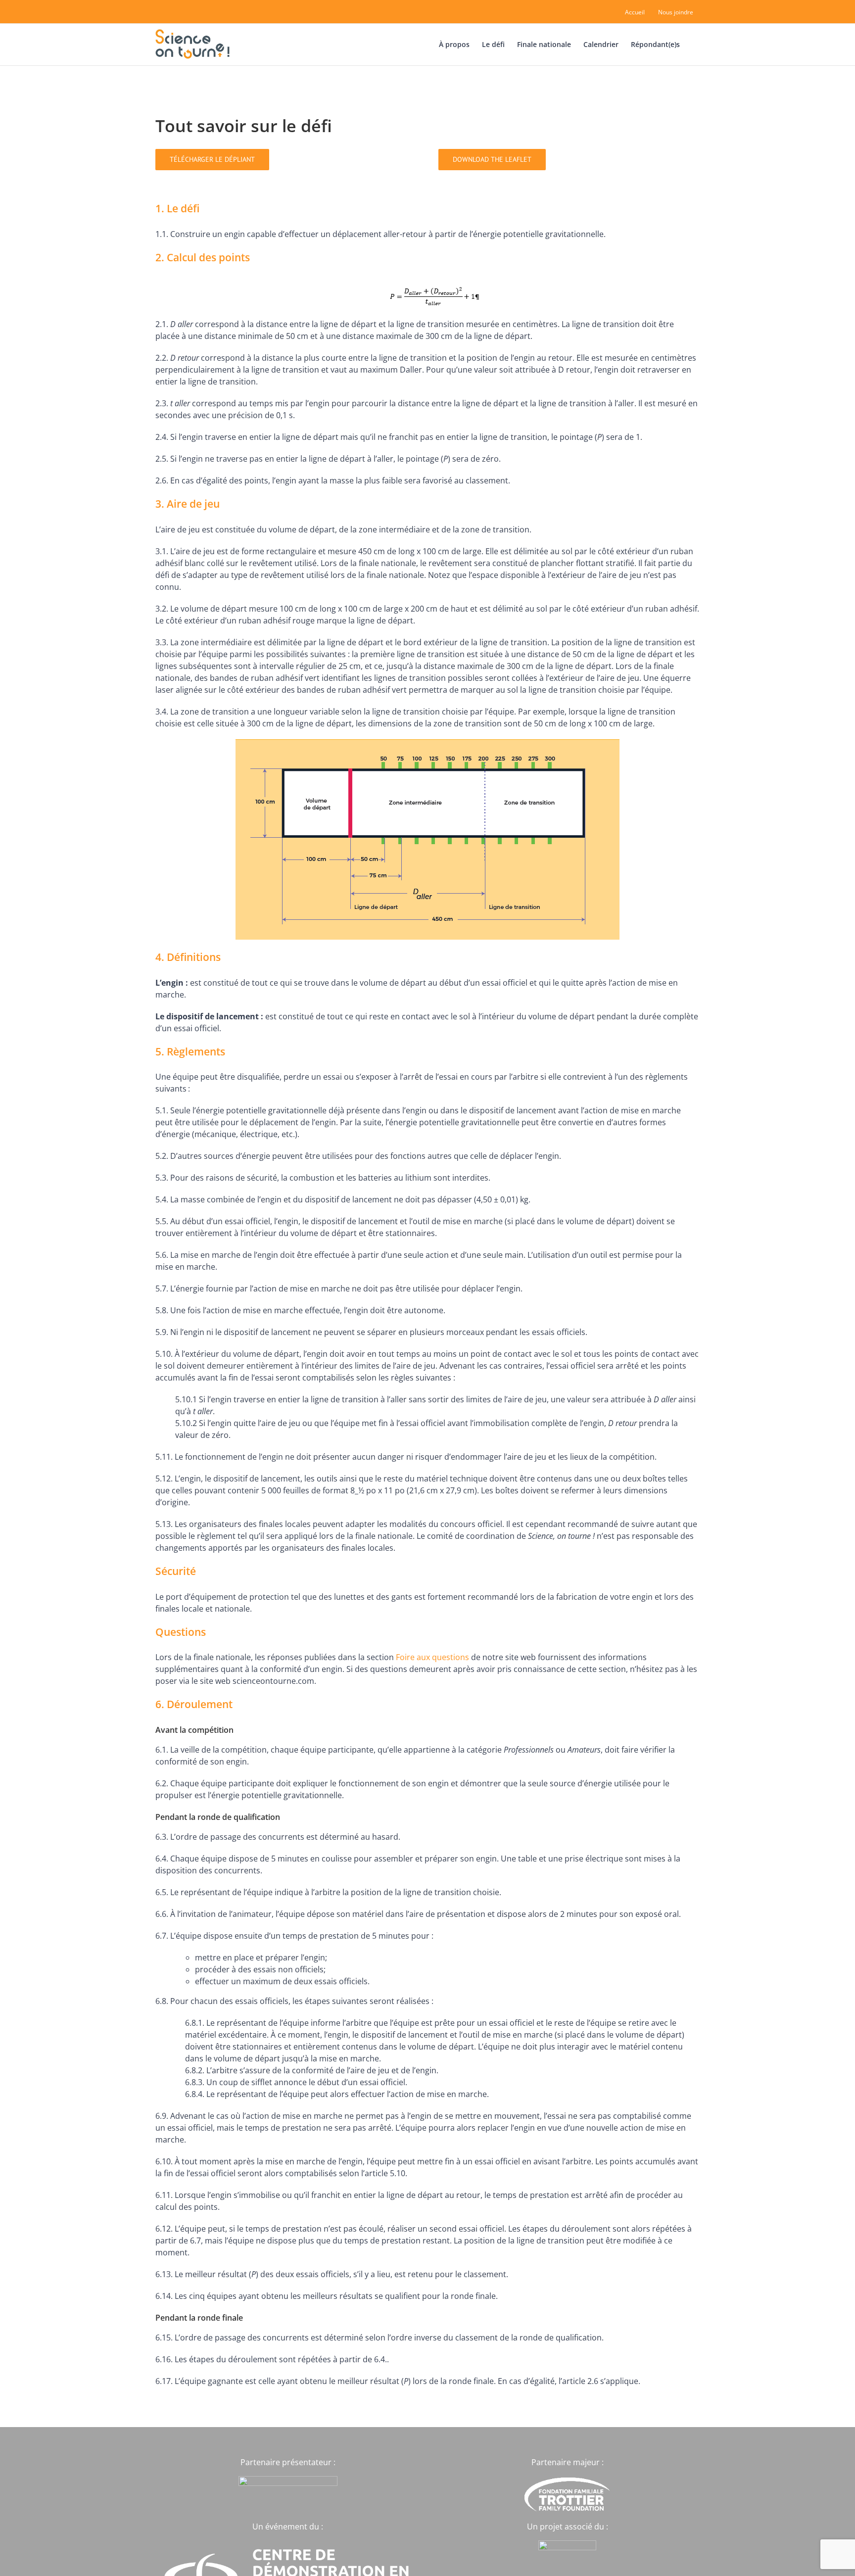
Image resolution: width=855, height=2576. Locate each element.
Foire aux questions (432, 1657)
